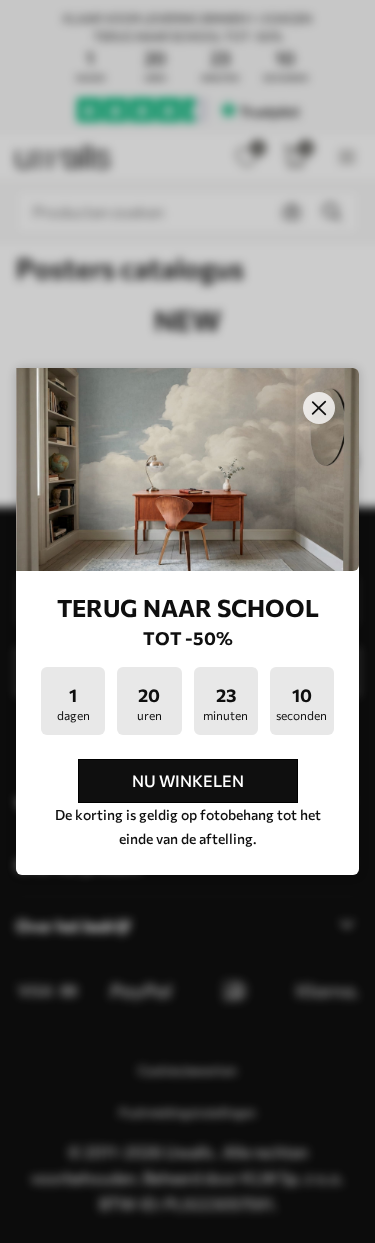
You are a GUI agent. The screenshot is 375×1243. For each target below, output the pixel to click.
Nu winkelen (188, 780)
